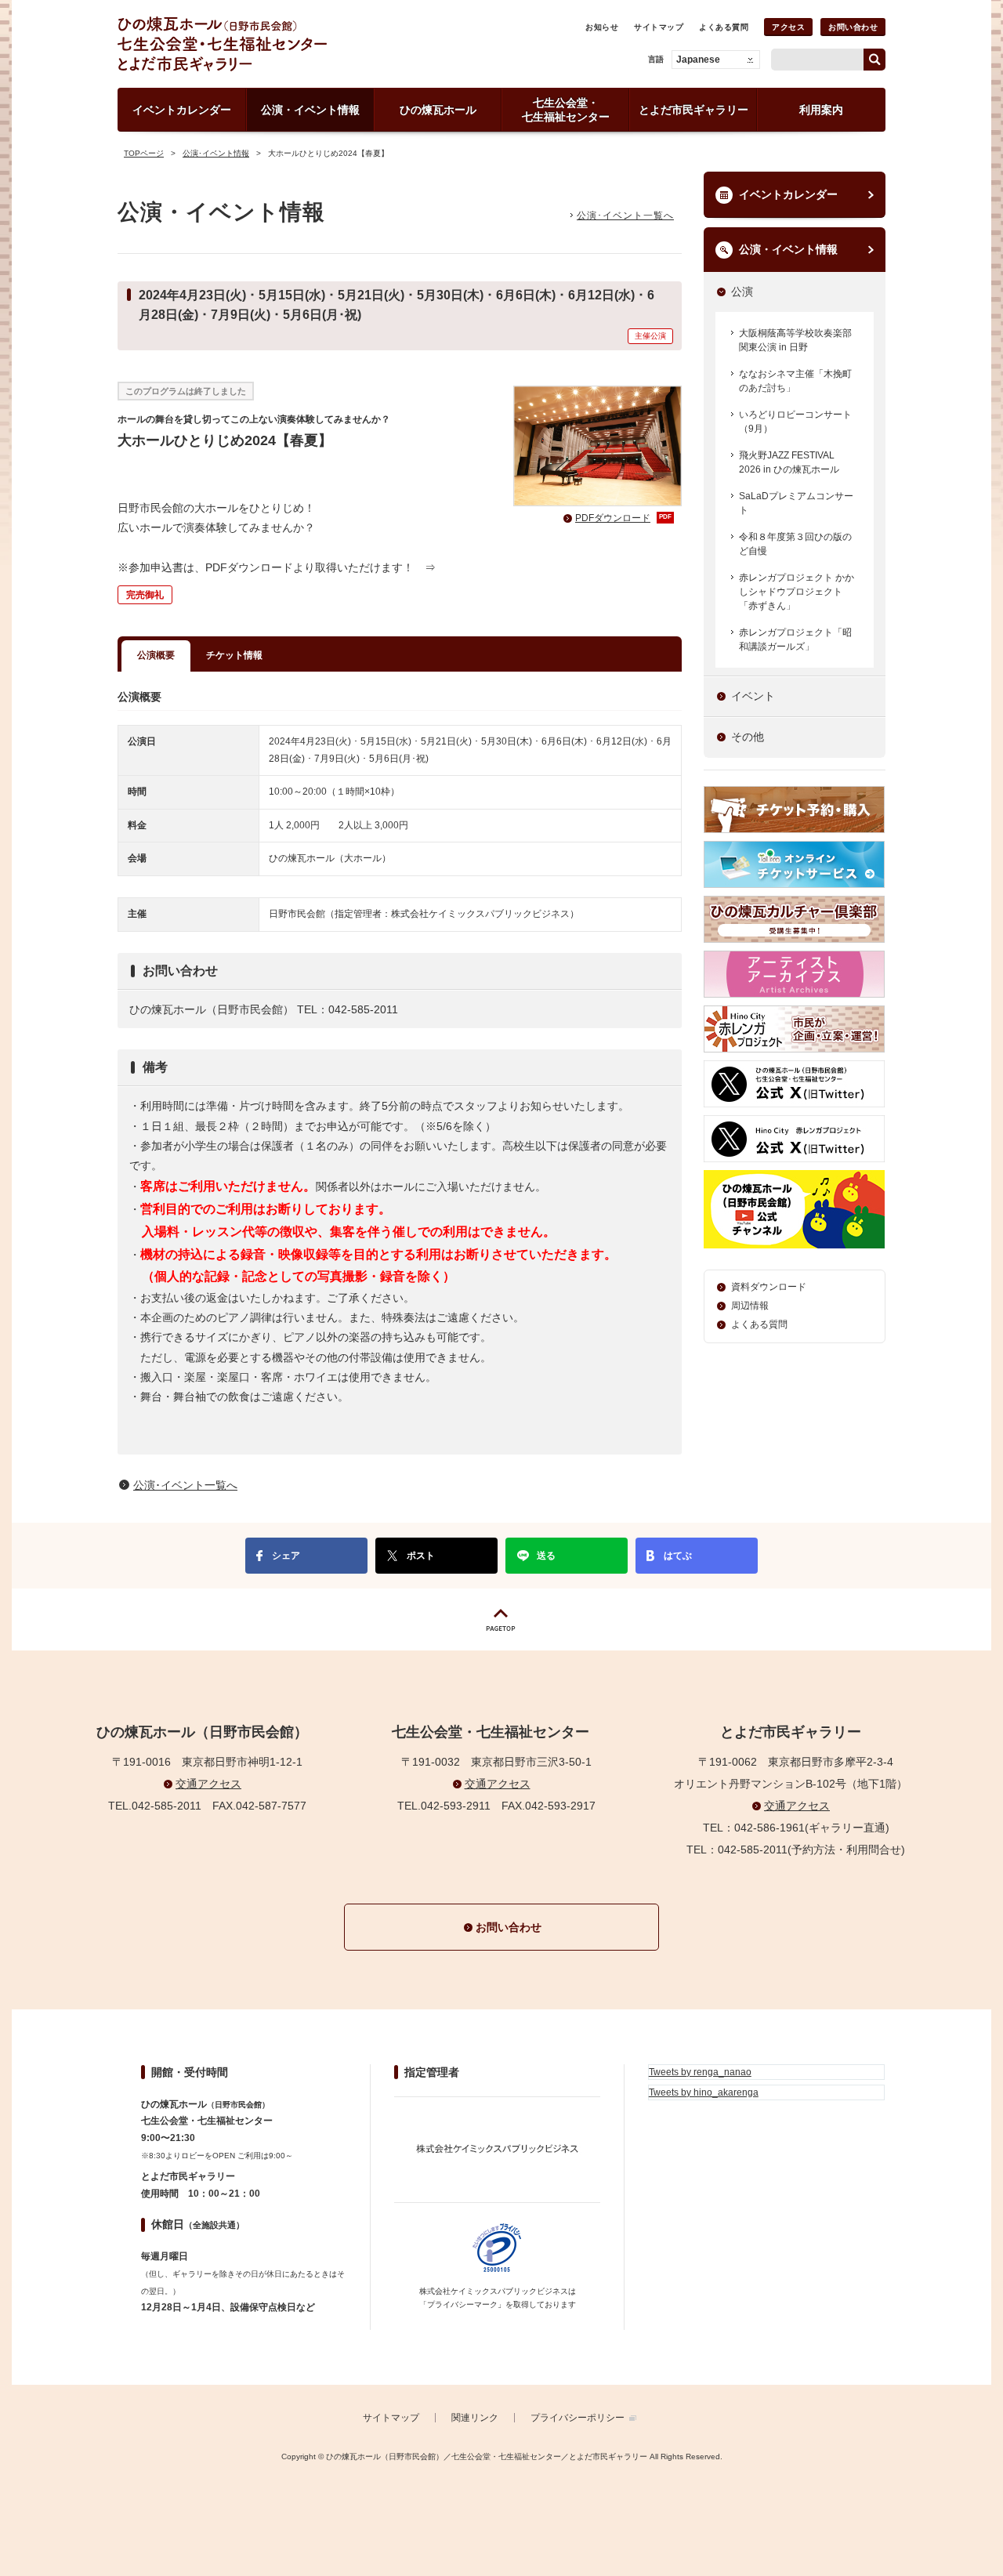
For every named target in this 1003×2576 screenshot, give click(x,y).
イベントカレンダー (788, 194)
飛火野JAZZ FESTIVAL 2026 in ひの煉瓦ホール (789, 462)
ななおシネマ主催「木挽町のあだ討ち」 (795, 381)
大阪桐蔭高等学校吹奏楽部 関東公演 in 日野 (795, 340)
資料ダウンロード (769, 1287)
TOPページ (144, 153)
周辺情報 (750, 1306)
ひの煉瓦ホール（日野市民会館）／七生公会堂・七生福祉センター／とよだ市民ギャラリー (277, 44)
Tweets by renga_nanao (700, 2072)
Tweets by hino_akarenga (704, 2092)
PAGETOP (501, 1620)
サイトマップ (659, 27)
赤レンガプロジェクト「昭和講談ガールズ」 (795, 639)
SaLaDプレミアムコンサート (796, 503)
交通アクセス (208, 1784)
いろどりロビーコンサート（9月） (795, 422)
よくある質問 (724, 27)
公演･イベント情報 (216, 153)
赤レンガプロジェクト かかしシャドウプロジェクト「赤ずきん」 (797, 592)
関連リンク (475, 2418)
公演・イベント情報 (788, 249)
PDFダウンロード (623, 518)
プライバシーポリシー (578, 2418)
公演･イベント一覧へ (625, 216)
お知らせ (602, 27)
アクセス (788, 27)
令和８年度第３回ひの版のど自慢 (795, 544)
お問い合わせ (853, 27)
